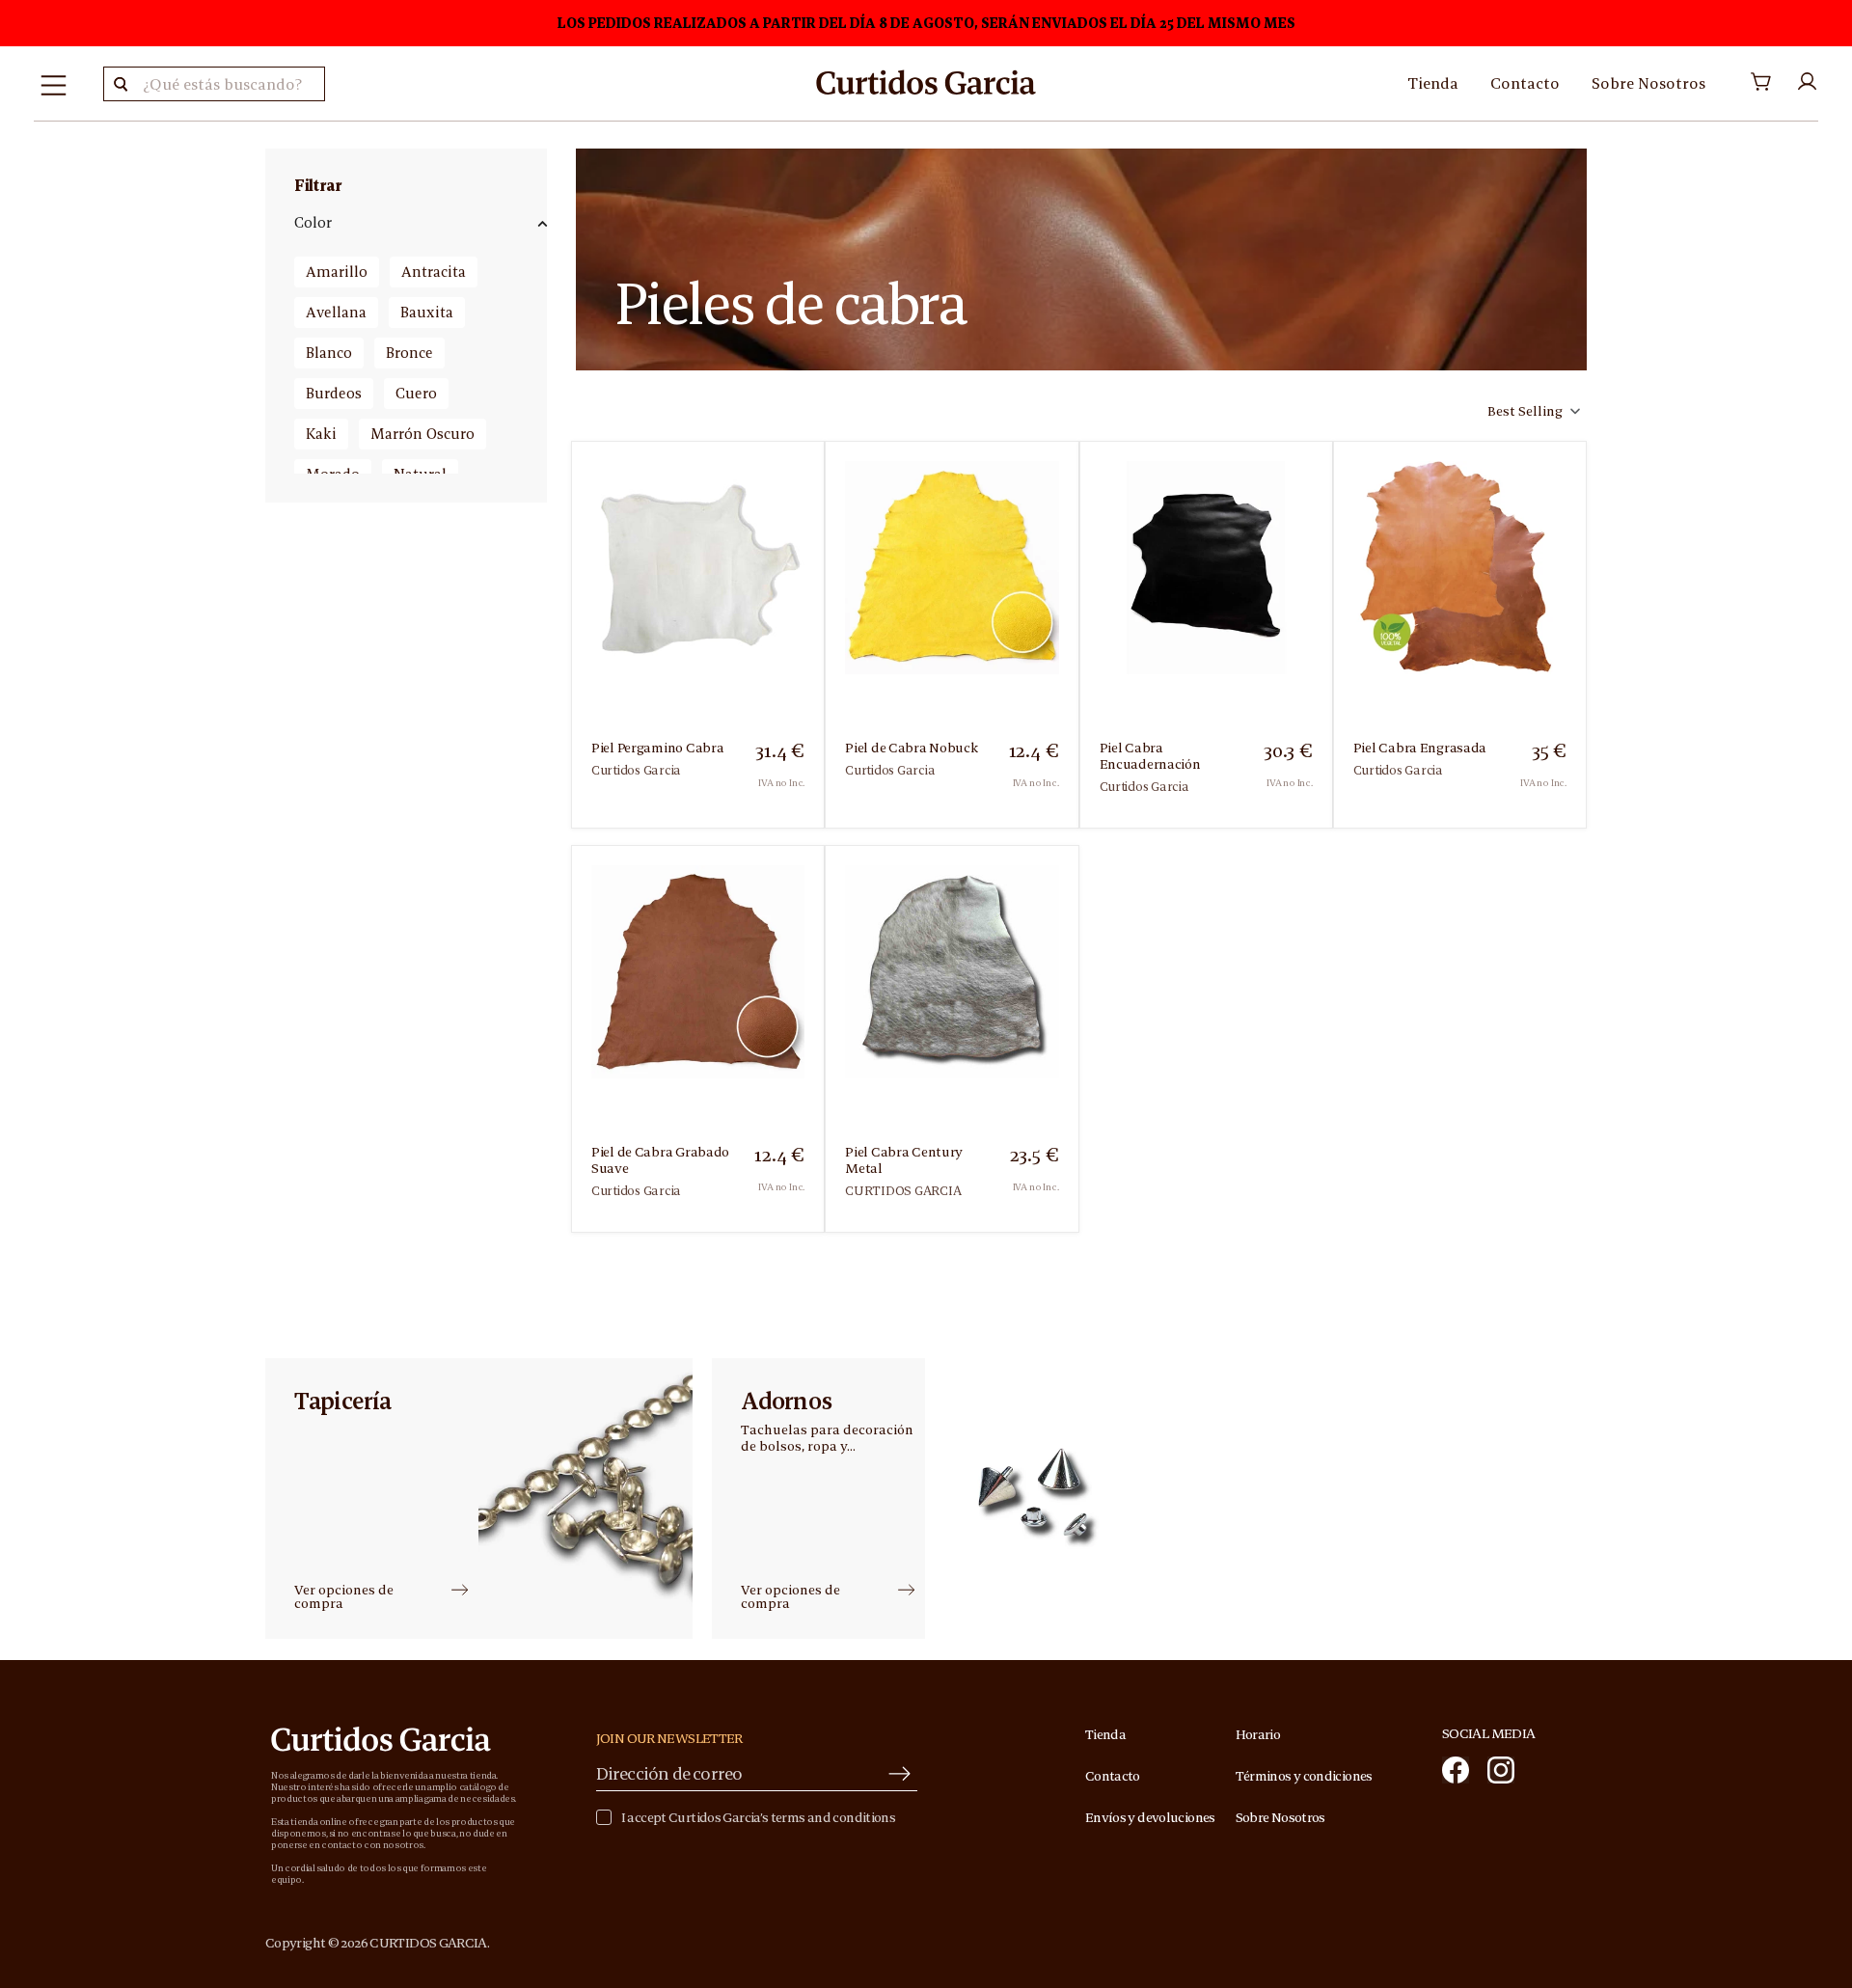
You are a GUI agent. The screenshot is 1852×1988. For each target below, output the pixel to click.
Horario (1258, 1734)
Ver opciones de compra (344, 1596)
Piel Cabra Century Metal (904, 1160)
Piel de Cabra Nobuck (911, 748)
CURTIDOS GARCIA (903, 1191)
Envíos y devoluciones (1150, 1817)
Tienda (1433, 83)
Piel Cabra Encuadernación (1150, 756)
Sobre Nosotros (1648, 83)
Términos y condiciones (1304, 1776)
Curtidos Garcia (636, 770)
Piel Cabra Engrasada (1420, 748)
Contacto (1525, 83)
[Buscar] (121, 84)
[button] (1532, 411)
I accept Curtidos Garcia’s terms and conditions (758, 1818)
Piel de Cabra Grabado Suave (660, 1160)
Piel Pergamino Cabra (657, 748)
